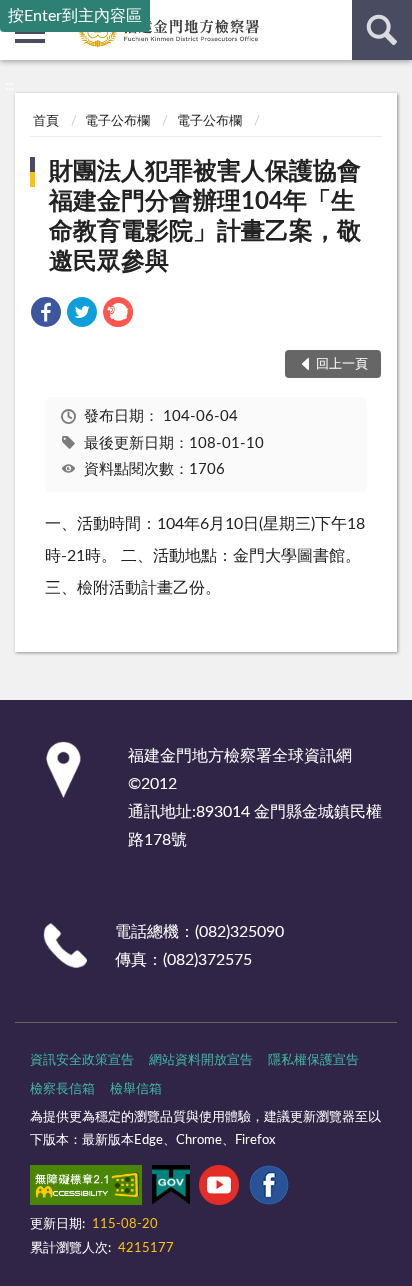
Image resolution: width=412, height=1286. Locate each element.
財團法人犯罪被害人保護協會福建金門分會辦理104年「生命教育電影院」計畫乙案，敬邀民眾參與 (205, 217)
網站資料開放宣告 (201, 1060)
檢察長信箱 (62, 1089)
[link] (46, 315)
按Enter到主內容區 (75, 16)
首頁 (46, 121)
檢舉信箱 (136, 1089)
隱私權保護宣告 (313, 1060)
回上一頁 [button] (342, 364)
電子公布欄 (117, 121)
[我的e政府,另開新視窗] (171, 1189)
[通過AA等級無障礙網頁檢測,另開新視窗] (86, 1189)
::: (9, 86)
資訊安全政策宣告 (82, 1060)
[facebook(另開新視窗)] (269, 1189)
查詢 (382, 30)
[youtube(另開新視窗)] (219, 1189)
